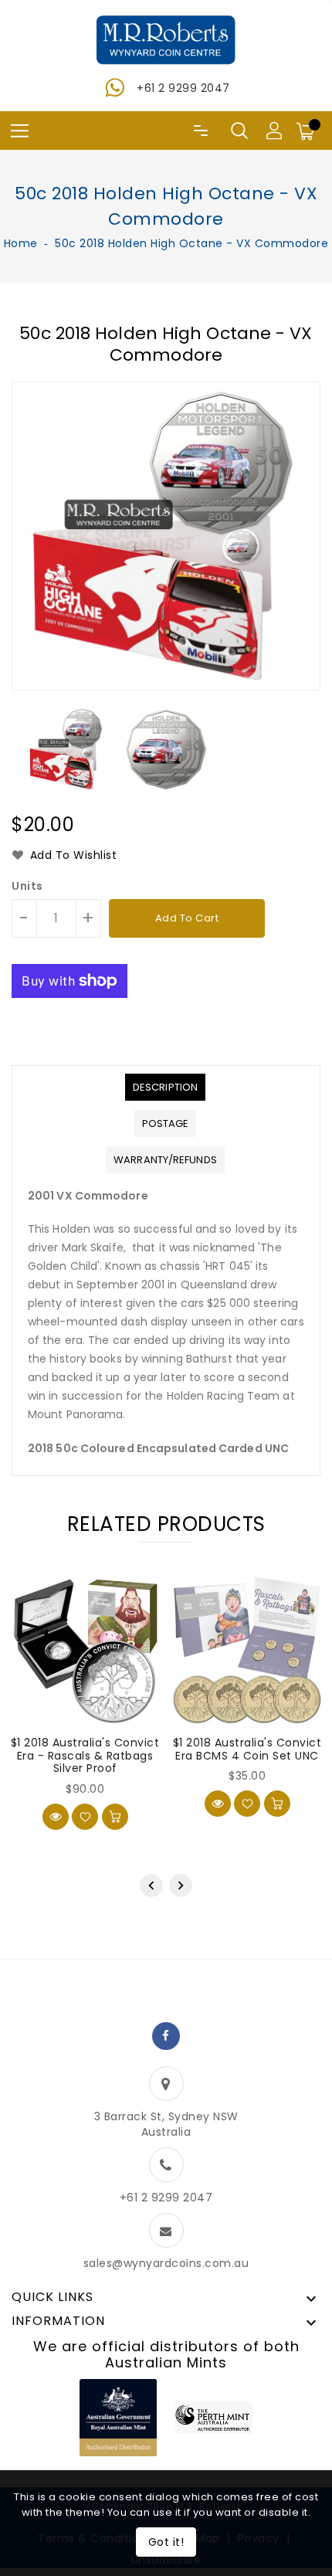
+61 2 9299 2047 (183, 88)
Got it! (166, 2542)
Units (27, 886)
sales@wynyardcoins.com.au (166, 2263)
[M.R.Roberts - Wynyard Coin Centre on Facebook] (166, 2036)
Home (21, 243)
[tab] (165, 1087)
